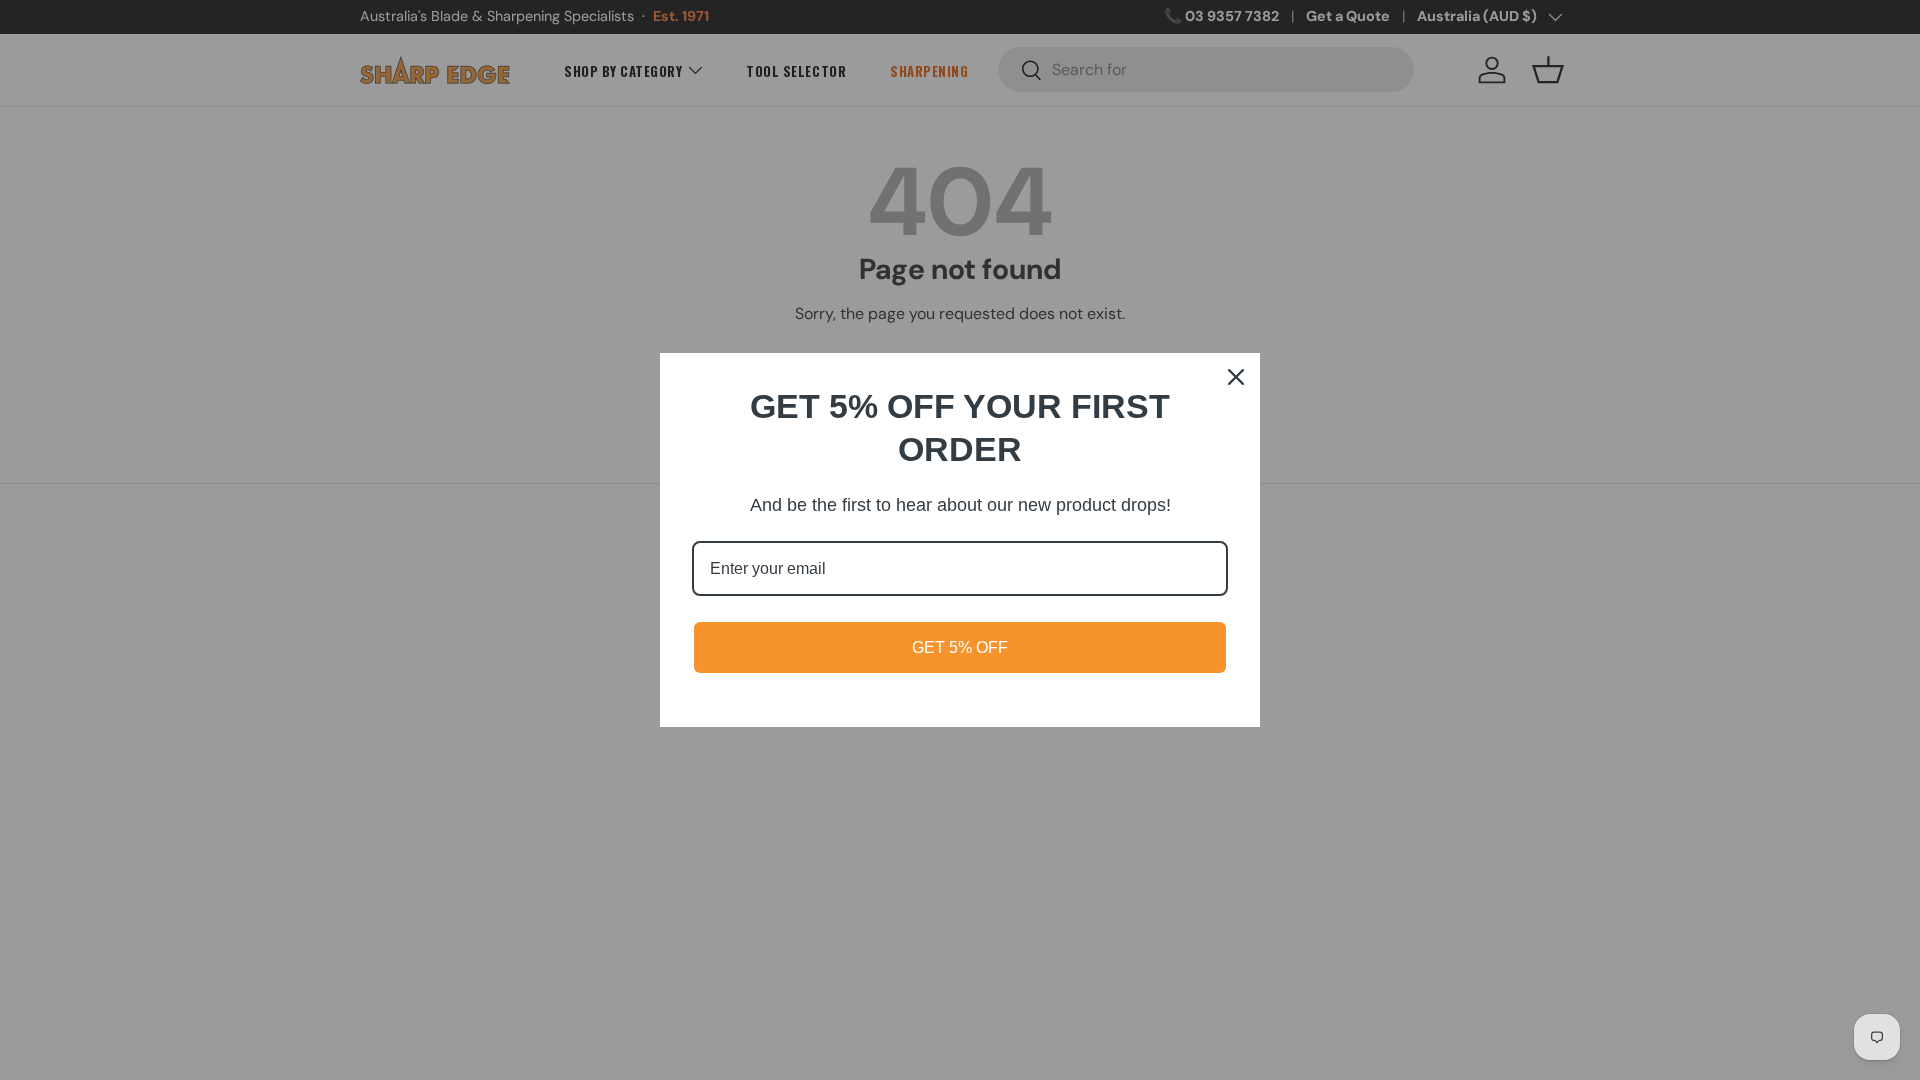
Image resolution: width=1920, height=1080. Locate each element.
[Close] (1236, 377)
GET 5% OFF (960, 647)
